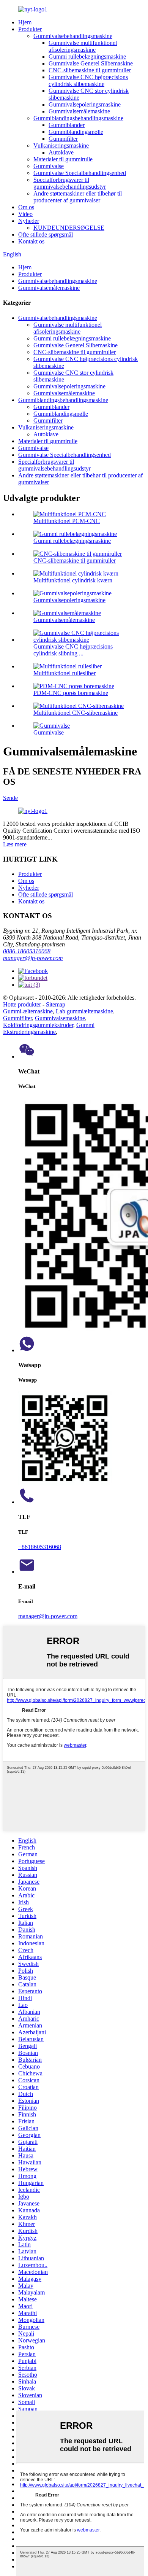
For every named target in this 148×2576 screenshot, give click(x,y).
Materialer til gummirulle (63, 159)
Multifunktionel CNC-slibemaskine (76, 713)
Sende (10, 798)
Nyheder (29, 221)
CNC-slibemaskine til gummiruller (90, 70)
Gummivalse (49, 166)
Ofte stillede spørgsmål (46, 235)
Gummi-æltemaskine (28, 1011)
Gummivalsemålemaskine (79, 111)
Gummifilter (63, 139)
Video (25, 214)
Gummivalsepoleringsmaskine (85, 104)
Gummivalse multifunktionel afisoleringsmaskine (83, 46)
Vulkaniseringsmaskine (61, 145)
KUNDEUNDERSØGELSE (69, 228)
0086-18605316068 (27, 951)
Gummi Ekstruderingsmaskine (49, 1028)
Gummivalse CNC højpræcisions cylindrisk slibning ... (73, 650)
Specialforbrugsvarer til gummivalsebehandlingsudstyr (70, 183)
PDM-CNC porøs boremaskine (71, 693)
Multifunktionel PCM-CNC (67, 521)
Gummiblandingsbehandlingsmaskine (78, 118)
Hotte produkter (22, 1004)
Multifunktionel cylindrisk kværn (73, 580)
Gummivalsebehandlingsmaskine (73, 36)
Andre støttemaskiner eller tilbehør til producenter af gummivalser (78, 197)
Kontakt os (31, 241)
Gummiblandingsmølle (76, 132)
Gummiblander (67, 125)
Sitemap (56, 1004)
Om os (26, 207)
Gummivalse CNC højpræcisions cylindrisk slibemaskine (88, 80)
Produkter (30, 29)
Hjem (25, 22)
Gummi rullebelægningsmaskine (87, 56)
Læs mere (15, 844)
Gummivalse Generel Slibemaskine (91, 63)
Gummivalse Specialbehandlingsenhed (80, 173)
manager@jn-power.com (33, 958)
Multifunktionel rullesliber (65, 673)
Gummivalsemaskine (60, 1018)
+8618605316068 (40, 1547)
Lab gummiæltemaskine (84, 1011)
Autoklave (61, 152)
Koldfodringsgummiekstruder (38, 1025)
